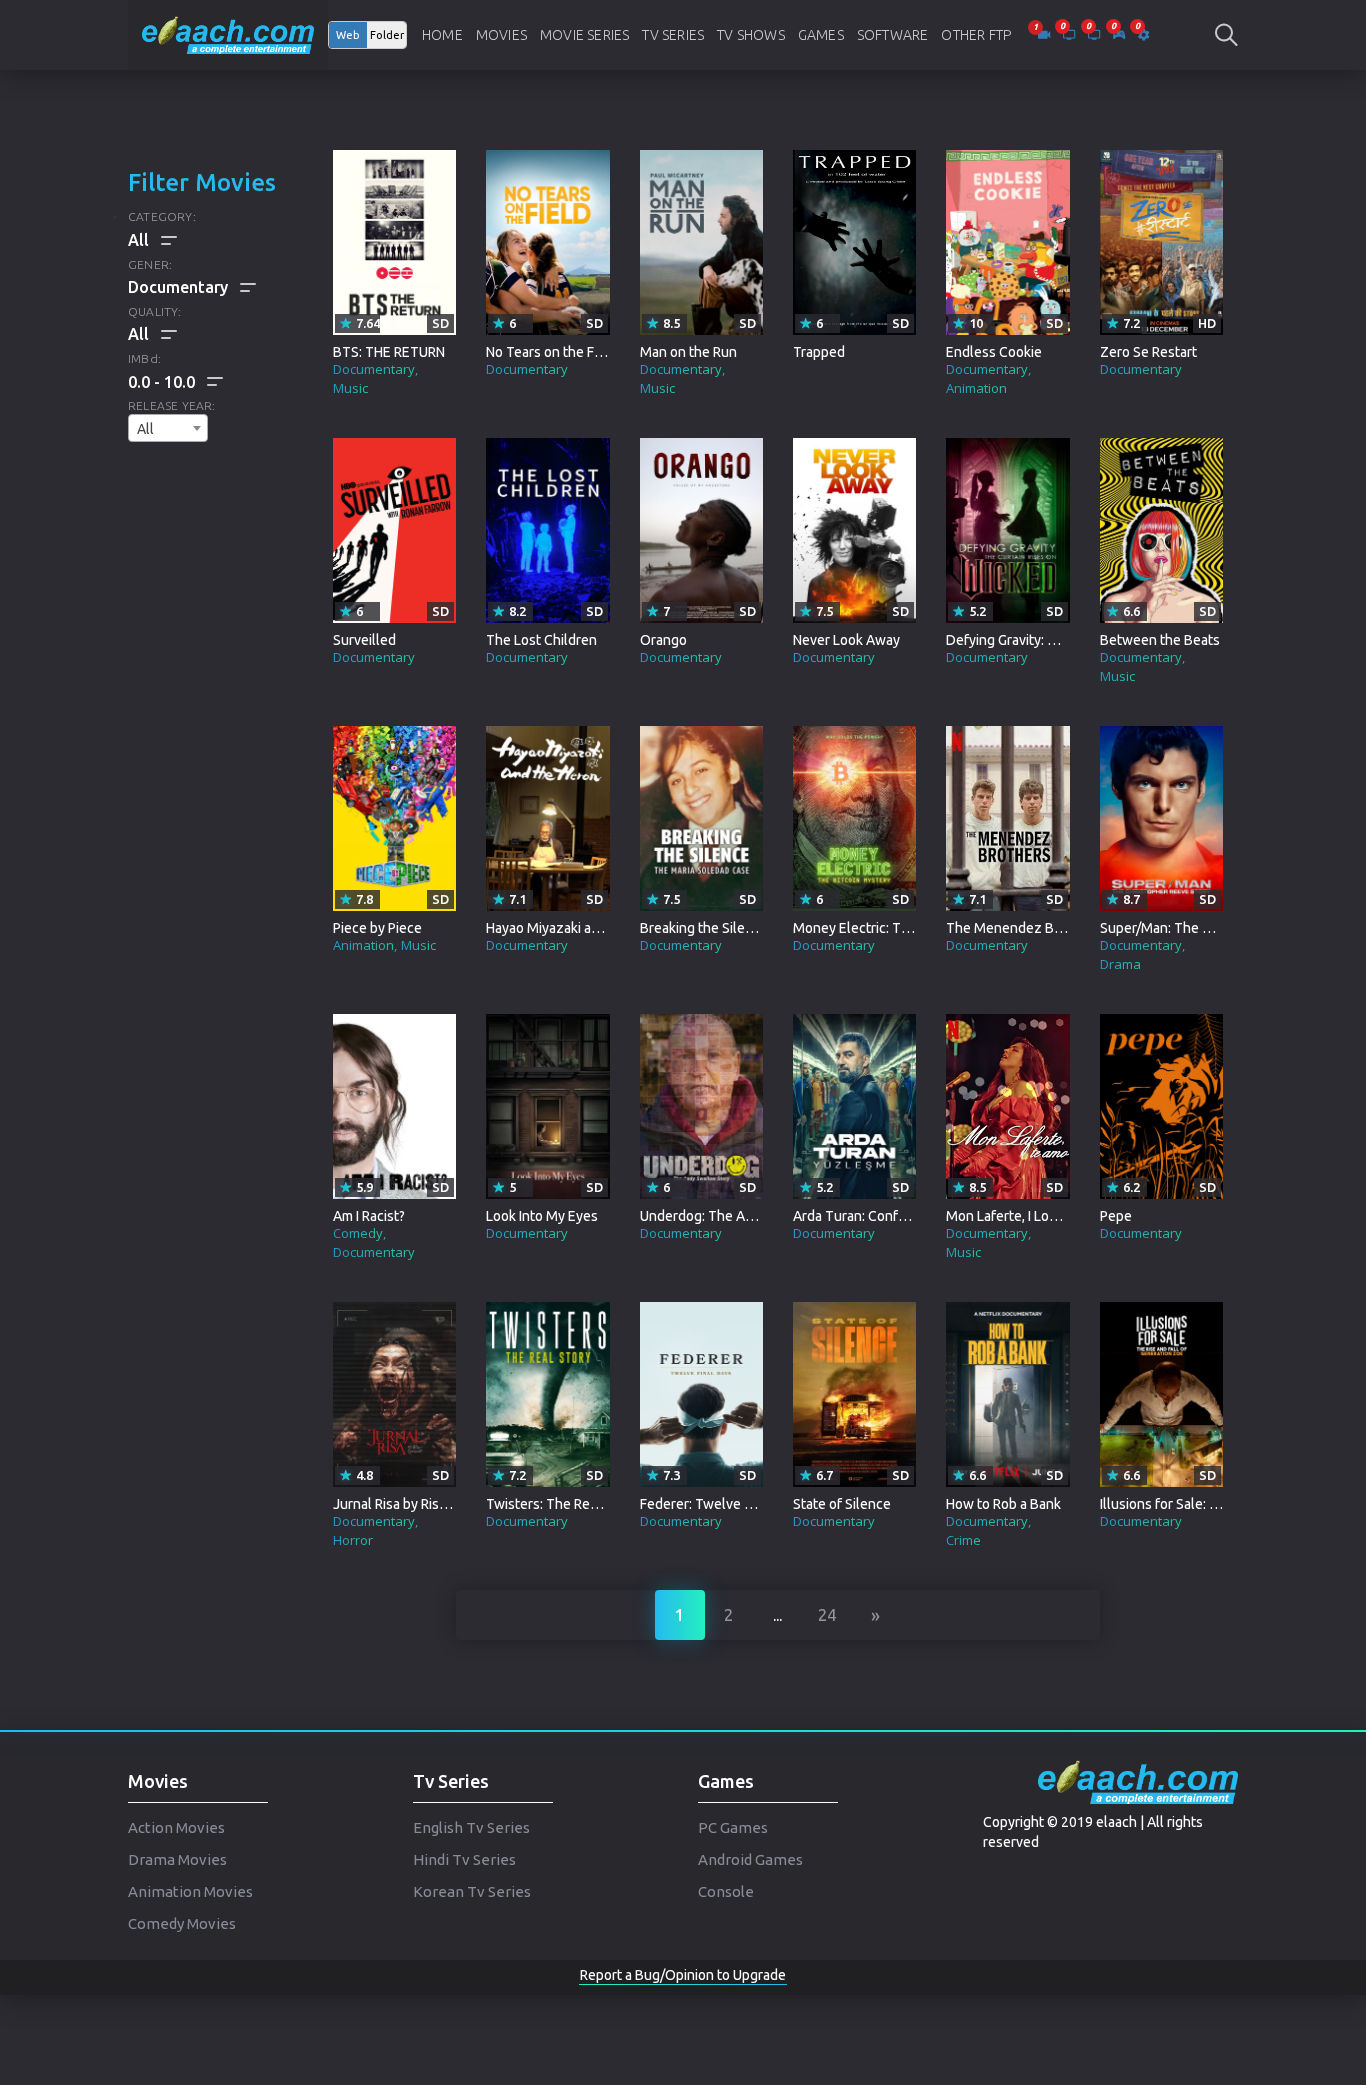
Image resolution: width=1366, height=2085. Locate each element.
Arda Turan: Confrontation (874, 1216)
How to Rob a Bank (1003, 1504)
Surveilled (364, 640)
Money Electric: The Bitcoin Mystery (905, 928)
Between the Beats (1160, 640)
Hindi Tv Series (464, 1859)
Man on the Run (688, 352)
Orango (663, 640)
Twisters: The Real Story (561, 1504)
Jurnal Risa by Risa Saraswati (421, 1504)
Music (350, 388)
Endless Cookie (994, 352)
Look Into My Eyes (542, 1216)
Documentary (374, 369)
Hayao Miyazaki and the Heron (579, 928)
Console (726, 1891)
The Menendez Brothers (1023, 928)
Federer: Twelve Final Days (723, 1504)
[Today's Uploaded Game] (1120, 35)
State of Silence (842, 1504)
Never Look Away (846, 640)
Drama (1120, 964)
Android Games (750, 1859)
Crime (963, 1540)
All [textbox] (145, 429)
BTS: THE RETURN (389, 352)
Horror (353, 1540)
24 (827, 1615)
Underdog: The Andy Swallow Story (750, 1216)
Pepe (1116, 1216)
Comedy (358, 1233)
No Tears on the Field (551, 352)
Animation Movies (190, 1891)
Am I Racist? (369, 1216)
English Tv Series (471, 1827)
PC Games (733, 1827)
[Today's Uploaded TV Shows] (1095, 35)
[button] (175, 382)
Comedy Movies (182, 1923)
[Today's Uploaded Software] (1143, 35)
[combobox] (168, 428)
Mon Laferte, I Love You (1018, 1216)
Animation (976, 388)
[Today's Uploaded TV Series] (1070, 35)
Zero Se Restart (1148, 352)
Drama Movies (177, 1859)
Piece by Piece (377, 928)
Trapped (819, 352)
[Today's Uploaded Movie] (1045, 35)
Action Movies (176, 1827)
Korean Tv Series (472, 1891)
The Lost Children (541, 640)
